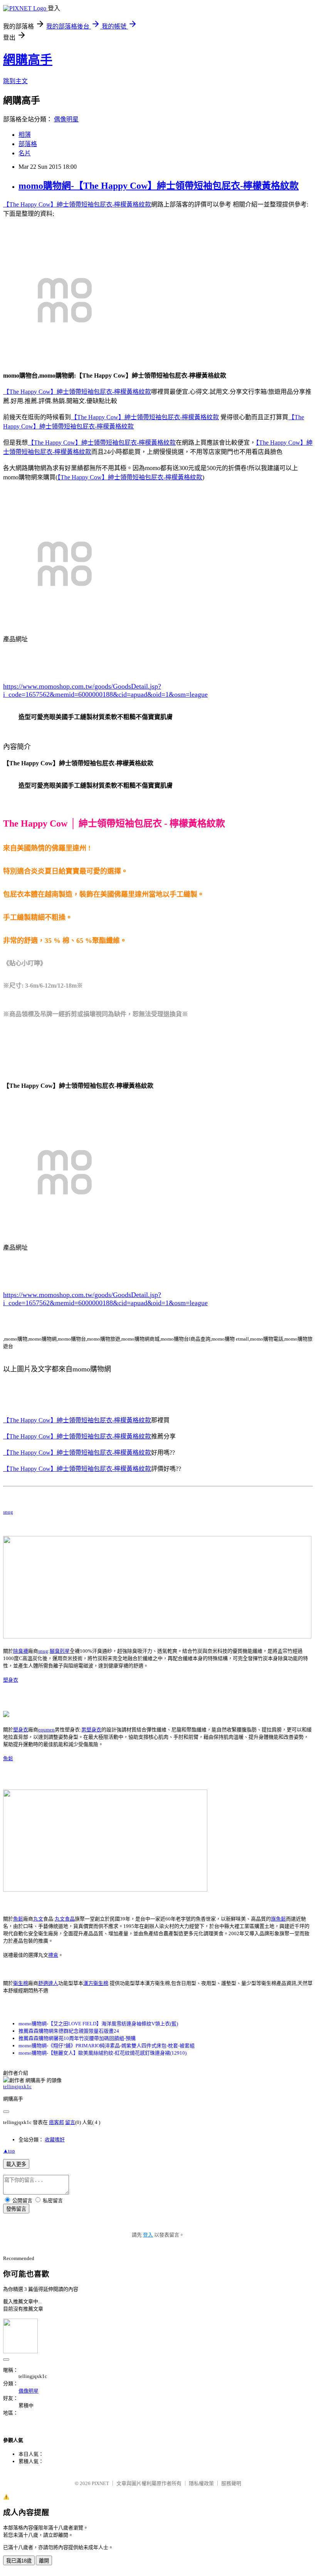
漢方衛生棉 (96, 1983)
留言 (70, 2122)
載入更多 (16, 2164)
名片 (25, 153)
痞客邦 (56, 2122)
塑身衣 (11, 1680)
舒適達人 (48, 1983)
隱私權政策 (201, 2483)
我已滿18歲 (19, 2561)
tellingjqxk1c (17, 2086)
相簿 (25, 135)
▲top (9, 2151)
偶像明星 (66, 119)
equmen (46, 1730)
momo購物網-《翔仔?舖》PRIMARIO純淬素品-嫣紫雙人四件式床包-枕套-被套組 (107, 2046)
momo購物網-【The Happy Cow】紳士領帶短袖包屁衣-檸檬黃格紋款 (159, 186)
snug (8, 1512)
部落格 (28, 144)
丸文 (38, 1919)
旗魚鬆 (278, 1919)
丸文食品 (65, 1919)
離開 (44, 2561)
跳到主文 (15, 81)
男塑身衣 (91, 1730)
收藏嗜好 (55, 2140)
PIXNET (100, 2483)
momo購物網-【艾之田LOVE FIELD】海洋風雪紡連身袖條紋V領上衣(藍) (98, 2024)
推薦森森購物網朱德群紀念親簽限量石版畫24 (69, 2031)
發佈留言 (16, 2209)
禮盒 (53, 1955)
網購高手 (28, 60)
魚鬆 (8, 1759)
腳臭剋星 (60, 1651)
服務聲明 (231, 2483)
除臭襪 (21, 1651)
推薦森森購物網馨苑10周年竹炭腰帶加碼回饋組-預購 (77, 2038)
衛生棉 (21, 1983)
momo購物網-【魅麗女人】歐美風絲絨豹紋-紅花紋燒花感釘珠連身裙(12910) (103, 2053)
